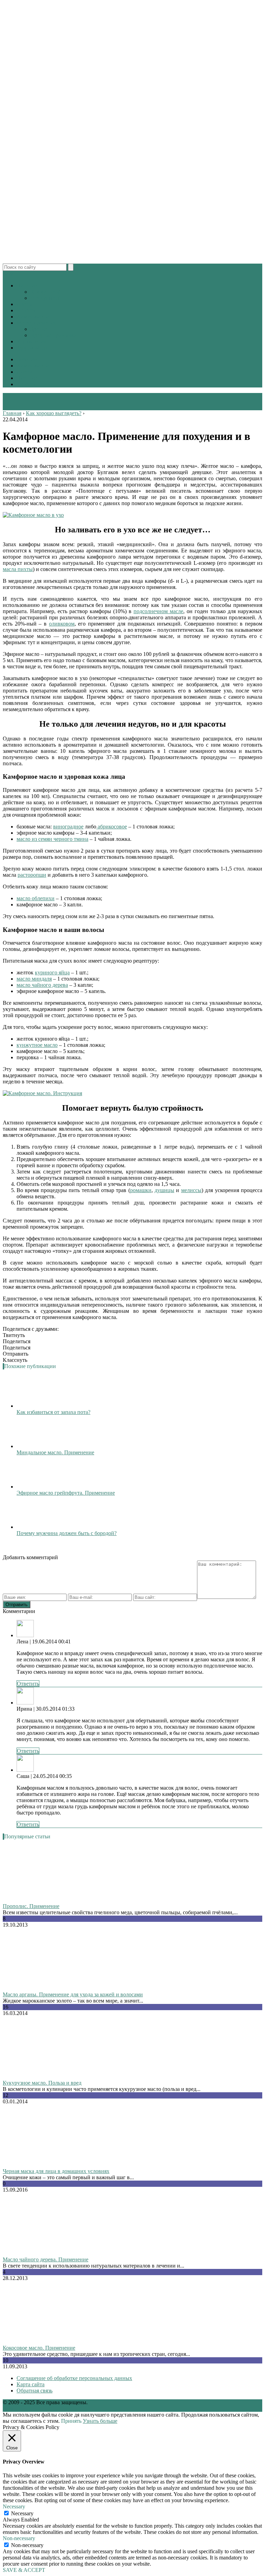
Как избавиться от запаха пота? (53, 1412)
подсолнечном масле (158, 611)
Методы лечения (36, 323)
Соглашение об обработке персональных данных (74, 2378)
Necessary (22, 2513)
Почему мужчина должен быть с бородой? (67, 1533)
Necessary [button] (14, 2506)
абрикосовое (112, 827)
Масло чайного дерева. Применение (46, 2259)
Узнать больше (100, 2421)
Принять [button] (71, 2421)
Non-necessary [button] (19, 2538)
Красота (26, 310)
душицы (164, 1190)
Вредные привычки (54, 335)
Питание (27, 286)
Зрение (39, 329)
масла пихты (18, 569)
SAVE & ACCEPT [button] (24, 2570)
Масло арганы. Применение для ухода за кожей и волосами (73, 1994)
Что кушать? (45, 298)
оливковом (62, 624)
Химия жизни (33, 317)
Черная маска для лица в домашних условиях (56, 2171)
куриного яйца (52, 972)
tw (6, 274)
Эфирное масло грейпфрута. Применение (66, 1493)
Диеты (24, 304)
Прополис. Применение (31, 1906)
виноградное (68, 827)
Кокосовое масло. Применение (39, 2348)
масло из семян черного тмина (52, 839)
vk (11, 274)
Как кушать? (45, 292)
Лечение (27, 359)
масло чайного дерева (42, 985)
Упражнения (31, 341)
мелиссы (191, 1190)
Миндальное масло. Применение (55, 1452)
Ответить (28, 1684)
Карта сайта (31, 2384)
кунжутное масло (37, 1045)
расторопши (32, 875)
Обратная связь (35, 2391)
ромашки (141, 1190)
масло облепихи (36, 898)
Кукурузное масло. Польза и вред (42, 2083)
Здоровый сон (33, 348)
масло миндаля (34, 979)
